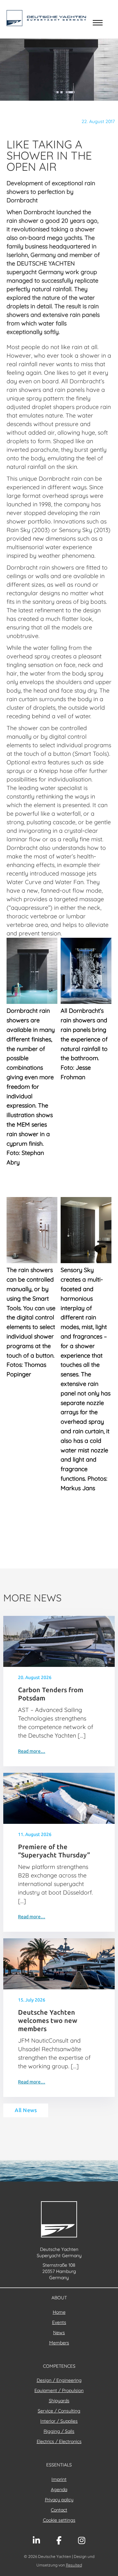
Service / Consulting (59, 2411)
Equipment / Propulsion (59, 2390)
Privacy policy (59, 2500)
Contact (59, 2510)
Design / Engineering (59, 2380)
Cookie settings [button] (59, 2520)
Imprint (59, 2479)
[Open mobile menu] (98, 23)
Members (59, 2343)
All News (26, 2110)
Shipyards (59, 2401)
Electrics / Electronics (59, 2441)
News (59, 2333)
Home (59, 2312)
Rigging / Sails (59, 2431)
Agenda (59, 2489)
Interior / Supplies (59, 2421)
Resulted (74, 2565)
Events (59, 2322)
